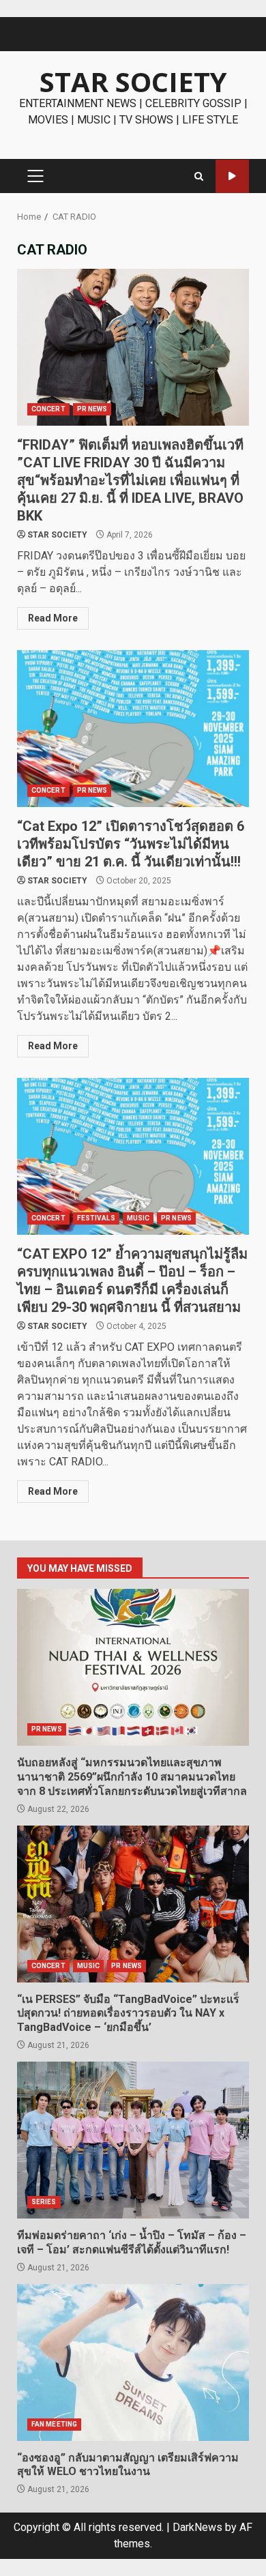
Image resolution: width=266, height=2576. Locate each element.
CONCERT (48, 409)
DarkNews (197, 2527)
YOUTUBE (232, 176)
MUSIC (138, 1218)
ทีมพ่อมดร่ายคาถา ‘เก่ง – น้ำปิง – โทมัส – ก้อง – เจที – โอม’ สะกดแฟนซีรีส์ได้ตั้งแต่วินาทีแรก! (133, 2140)
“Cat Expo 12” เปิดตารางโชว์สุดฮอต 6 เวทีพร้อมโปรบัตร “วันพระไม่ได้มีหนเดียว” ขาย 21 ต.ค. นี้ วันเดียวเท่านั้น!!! (133, 729)
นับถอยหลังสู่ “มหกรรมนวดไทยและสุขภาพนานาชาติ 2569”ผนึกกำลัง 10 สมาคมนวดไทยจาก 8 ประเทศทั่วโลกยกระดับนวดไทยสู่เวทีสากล (133, 1667)
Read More (53, 618)
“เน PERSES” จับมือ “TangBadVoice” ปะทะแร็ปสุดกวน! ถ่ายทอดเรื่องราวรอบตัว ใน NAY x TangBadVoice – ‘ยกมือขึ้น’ (133, 1904)
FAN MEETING (54, 2424)
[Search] (199, 176)
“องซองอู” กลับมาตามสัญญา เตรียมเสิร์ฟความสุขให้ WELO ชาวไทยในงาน (133, 2362)
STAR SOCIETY (133, 82)
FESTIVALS (96, 1218)
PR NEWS (92, 409)
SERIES (44, 2202)
